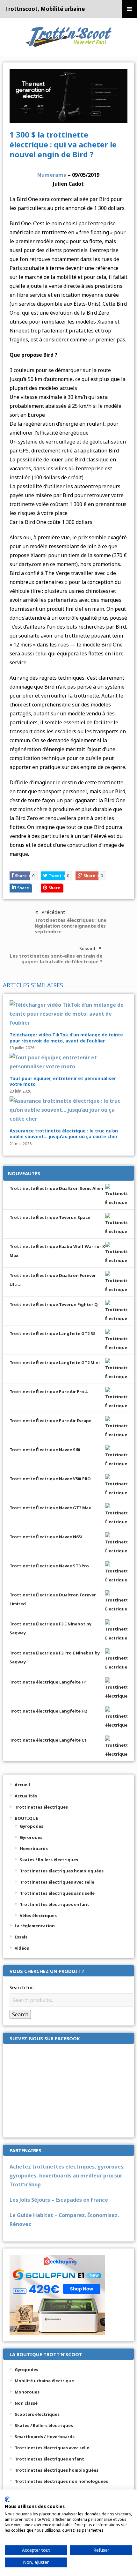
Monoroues (27, 2392)
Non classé (26, 2403)
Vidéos (22, 1948)
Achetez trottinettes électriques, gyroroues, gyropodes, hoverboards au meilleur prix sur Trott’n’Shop (67, 2176)
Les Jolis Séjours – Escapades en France (59, 2200)
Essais (21, 1937)
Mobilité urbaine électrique (44, 2381)
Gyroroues (31, 1837)
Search (20, 2014)
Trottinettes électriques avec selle (57, 1882)
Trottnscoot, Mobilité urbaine (45, 9)
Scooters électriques (37, 2414)
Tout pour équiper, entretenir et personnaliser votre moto (63, 1081)
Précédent (53, 912)
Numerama (52, 175)
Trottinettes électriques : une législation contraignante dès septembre (71, 926)
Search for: (22, 1987)
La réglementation (35, 1926)
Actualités (26, 1796)
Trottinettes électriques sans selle (57, 1893)
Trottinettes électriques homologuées (62, 1871)
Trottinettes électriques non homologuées (61, 2481)
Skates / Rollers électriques (49, 1860)
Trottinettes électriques (41, 1807)
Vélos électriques (38, 1915)
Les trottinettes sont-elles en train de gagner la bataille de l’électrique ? (56, 959)
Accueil (22, 1785)
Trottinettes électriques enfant (54, 1904)
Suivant (87, 948)
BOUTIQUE (26, 1818)
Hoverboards (34, 1848)
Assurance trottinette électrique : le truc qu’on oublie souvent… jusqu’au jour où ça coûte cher (64, 1134)
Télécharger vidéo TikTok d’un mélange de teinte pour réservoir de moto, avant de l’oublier (66, 1038)
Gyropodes (32, 1826)
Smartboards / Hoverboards (45, 2437)
